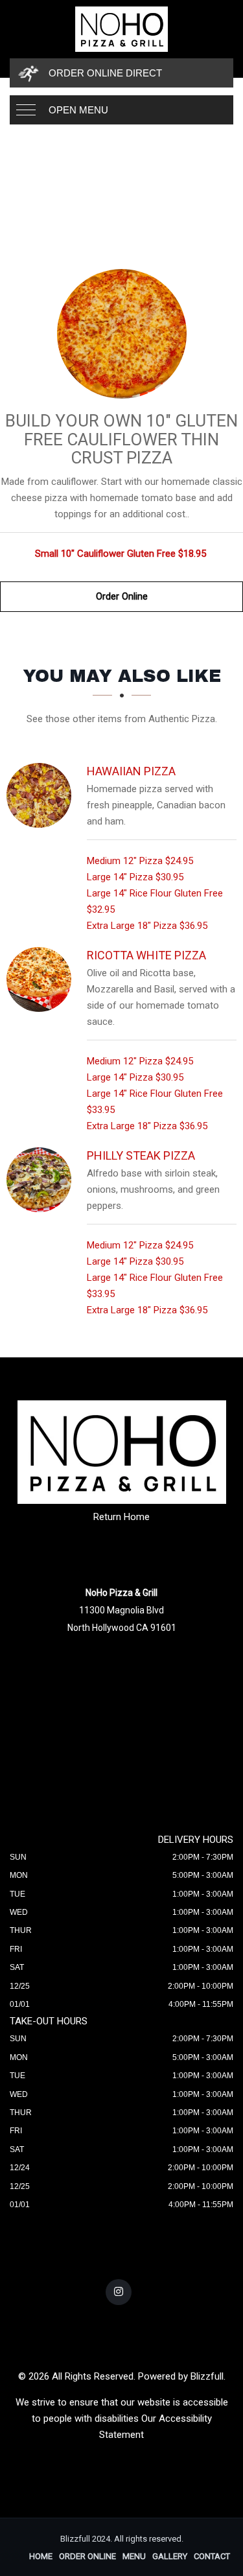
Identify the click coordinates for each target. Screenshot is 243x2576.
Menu (134, 2556)
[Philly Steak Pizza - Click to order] (42, 1180)
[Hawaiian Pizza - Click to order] (42, 795)
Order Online (122, 596)
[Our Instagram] (119, 2292)
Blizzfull (207, 2376)
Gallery (170, 2556)
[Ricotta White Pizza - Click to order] (42, 979)
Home (41, 2556)
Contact (212, 2556)
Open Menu (78, 110)
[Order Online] (121, 334)
